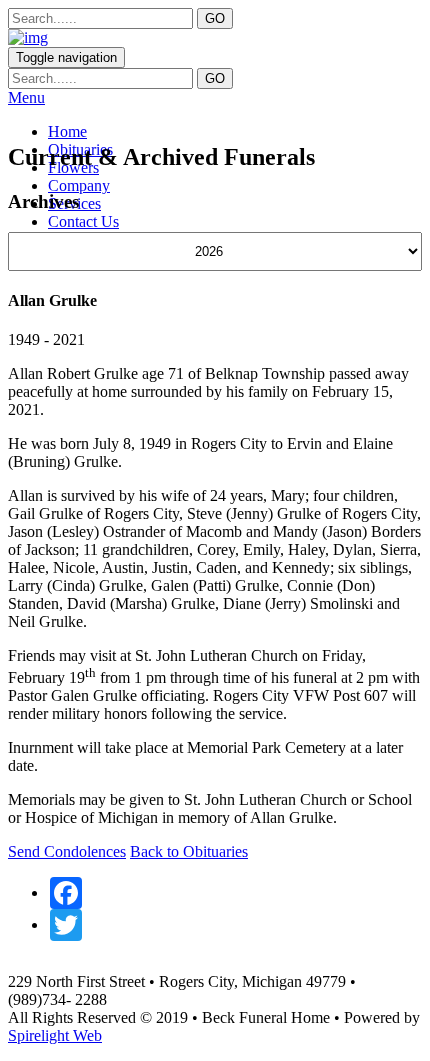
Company (79, 185)
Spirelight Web (55, 1035)
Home (67, 131)
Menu (26, 97)
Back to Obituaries (189, 851)
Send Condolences (67, 851)
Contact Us (83, 221)
